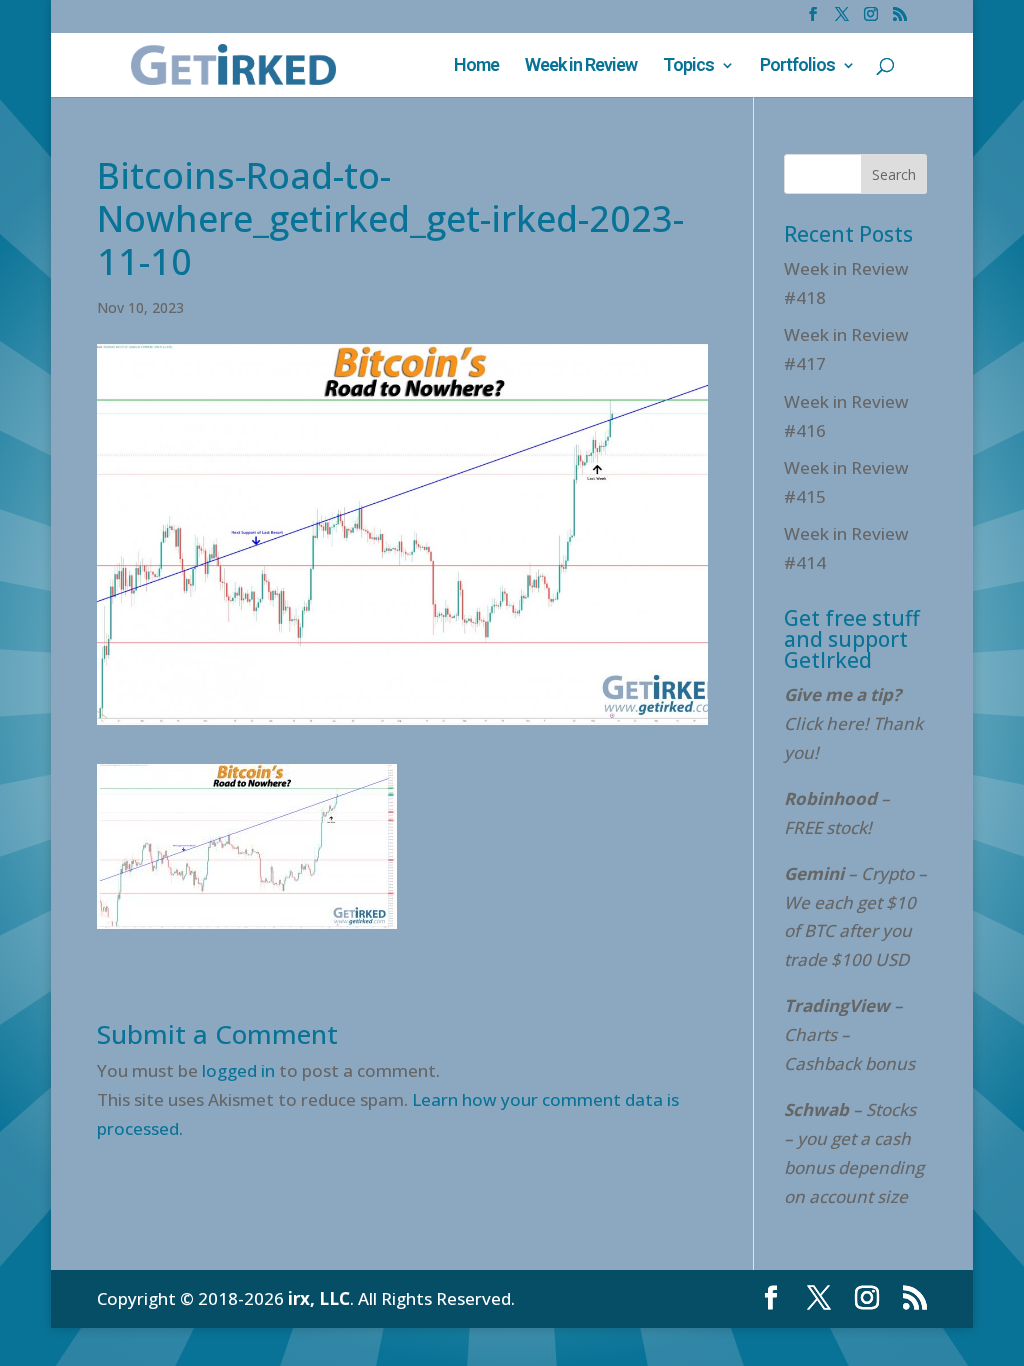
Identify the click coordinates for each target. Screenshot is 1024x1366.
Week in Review (581, 66)
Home (476, 66)
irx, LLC (319, 1298)
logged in (238, 1070)
